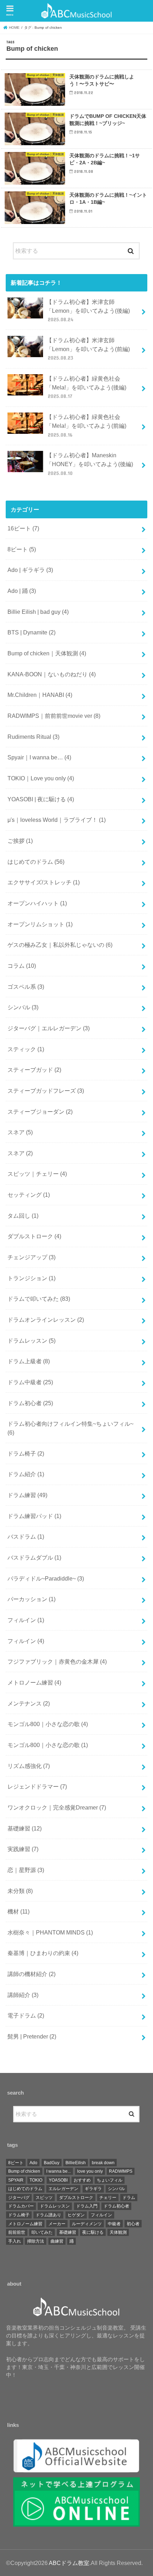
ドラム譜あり (48, 2215)
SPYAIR (16, 2180)
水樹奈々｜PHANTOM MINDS (50, 1932)
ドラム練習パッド (34, 1516)
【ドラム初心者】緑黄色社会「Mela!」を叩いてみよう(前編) (86, 425)
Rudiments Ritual (33, 737)
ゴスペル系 (26, 987)
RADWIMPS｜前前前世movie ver (54, 716)
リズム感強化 (29, 1766)
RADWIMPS (121, 2171)
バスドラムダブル (34, 1557)
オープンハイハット (37, 903)
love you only (90, 2171)
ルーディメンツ (87, 2224)
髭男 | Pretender (32, 2036)
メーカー (57, 2224)
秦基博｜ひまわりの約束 (43, 1953)
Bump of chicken (24, 2171)
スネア (20, 1132)
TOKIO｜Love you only (41, 778)
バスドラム (26, 1537)
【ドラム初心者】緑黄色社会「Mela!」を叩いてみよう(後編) (86, 387)
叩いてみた (42, 2232)
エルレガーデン (63, 2189)
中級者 (114, 2224)
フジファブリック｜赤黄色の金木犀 (57, 1661)
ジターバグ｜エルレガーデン (49, 1028)
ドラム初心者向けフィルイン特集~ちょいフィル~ (70, 1428)
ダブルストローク (34, 1236)
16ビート (23, 528)
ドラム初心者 (30, 1403)
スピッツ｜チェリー (37, 1174)
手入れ (15, 2241)
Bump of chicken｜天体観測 (47, 653)
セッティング (29, 1195)
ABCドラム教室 (69, 2563)
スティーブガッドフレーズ (46, 1091)
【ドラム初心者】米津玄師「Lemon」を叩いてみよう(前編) (88, 349)
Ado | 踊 (22, 591)
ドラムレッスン (31, 1341)
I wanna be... (59, 2171)
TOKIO (36, 2180)
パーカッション (31, 1599)
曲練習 (57, 2241)
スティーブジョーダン (40, 1112)
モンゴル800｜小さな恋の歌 (48, 1724)
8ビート (22, 549)
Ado (33, 2163)
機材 (19, 1911)
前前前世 (17, 2232)
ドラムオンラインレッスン (46, 1320)
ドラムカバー (21, 2206)
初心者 (133, 2224)
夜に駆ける (93, 2232)
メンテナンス (29, 1703)
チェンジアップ (31, 1257)
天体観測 (118, 2232)
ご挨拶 (20, 841)
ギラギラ (93, 2189)
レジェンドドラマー (37, 1786)
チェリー (108, 2198)
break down (103, 2163)
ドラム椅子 (26, 1453)
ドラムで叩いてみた (39, 1299)
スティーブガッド (34, 1070)
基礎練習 (25, 1828)
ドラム (129, 2198)
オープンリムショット (40, 924)
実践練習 (23, 1849)
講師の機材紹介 (31, 1974)
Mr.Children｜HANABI (40, 695)
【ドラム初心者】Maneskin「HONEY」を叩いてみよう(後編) (90, 464)
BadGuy (52, 2163)
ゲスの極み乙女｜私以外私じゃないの (60, 945)
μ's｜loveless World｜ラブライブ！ (57, 820)
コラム (22, 966)
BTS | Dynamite (31, 632)
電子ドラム (26, 2015)
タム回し (23, 1216)
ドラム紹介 (26, 1474)
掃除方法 (36, 2241)
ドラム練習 (27, 1495)
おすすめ (82, 2180)
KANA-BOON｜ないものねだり (52, 674)
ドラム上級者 (29, 1361)
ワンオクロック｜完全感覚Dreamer (57, 1807)
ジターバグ (19, 2198)
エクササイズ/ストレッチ (44, 882)
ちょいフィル (110, 2180)
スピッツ (44, 2198)
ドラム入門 (87, 2206)
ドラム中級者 (30, 1382)
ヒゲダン (76, 2215)
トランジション (31, 1278)
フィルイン (26, 1620)
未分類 (20, 1891)
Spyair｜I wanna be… (39, 757)
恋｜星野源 (26, 1870)
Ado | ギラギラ (30, 570)
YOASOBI (58, 2180)
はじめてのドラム (36, 862)
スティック (26, 1049)
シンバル (23, 1007)
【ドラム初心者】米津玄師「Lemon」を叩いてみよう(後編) (88, 310)
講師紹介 (23, 1995)
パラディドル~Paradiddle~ (46, 1578)
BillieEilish (76, 2163)
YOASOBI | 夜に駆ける (41, 799)
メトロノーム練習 (34, 1682)
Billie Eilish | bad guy (38, 612)
